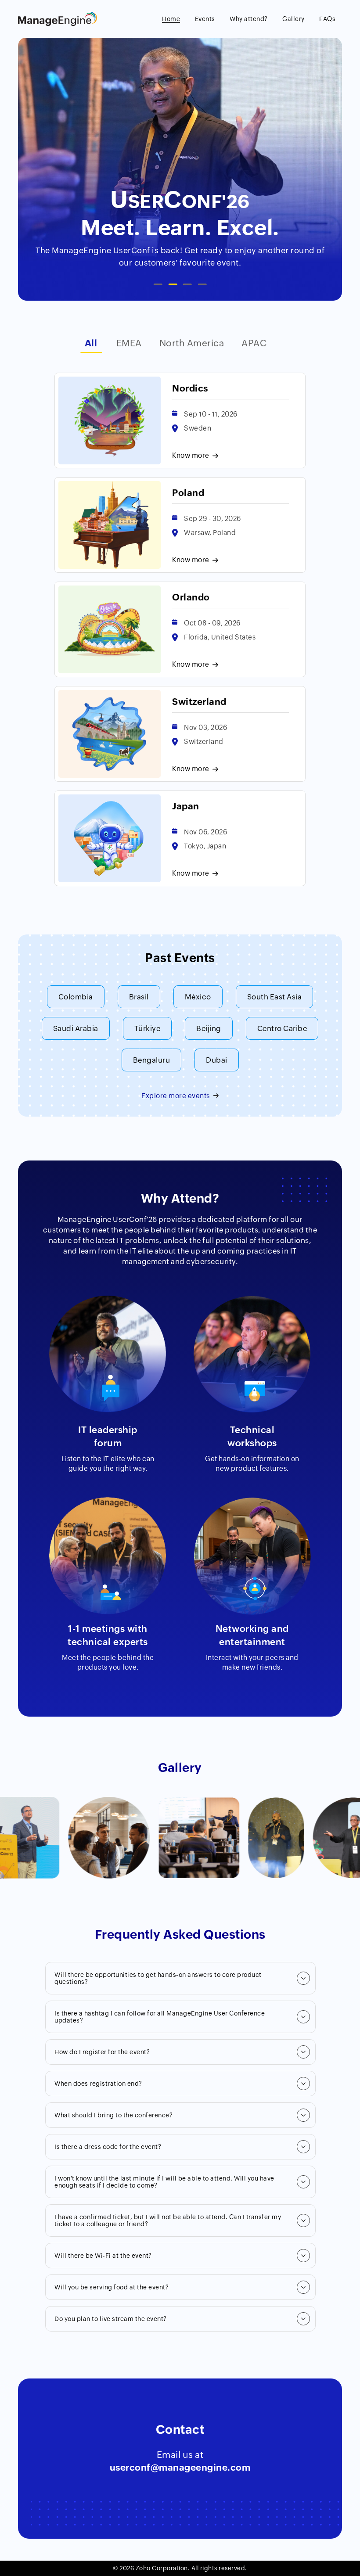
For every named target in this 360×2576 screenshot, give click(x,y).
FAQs (327, 19)
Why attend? (249, 19)
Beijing (209, 1028)
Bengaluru (152, 1060)
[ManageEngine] (58, 24)
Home (171, 19)
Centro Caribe (282, 1028)
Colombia (76, 997)
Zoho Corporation (162, 2568)
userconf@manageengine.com (180, 2468)
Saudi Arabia (76, 1028)
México (198, 997)
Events (205, 19)
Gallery (293, 19)
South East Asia (275, 997)
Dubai (217, 1060)
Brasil (139, 997)
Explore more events (176, 1096)
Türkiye (148, 1028)
